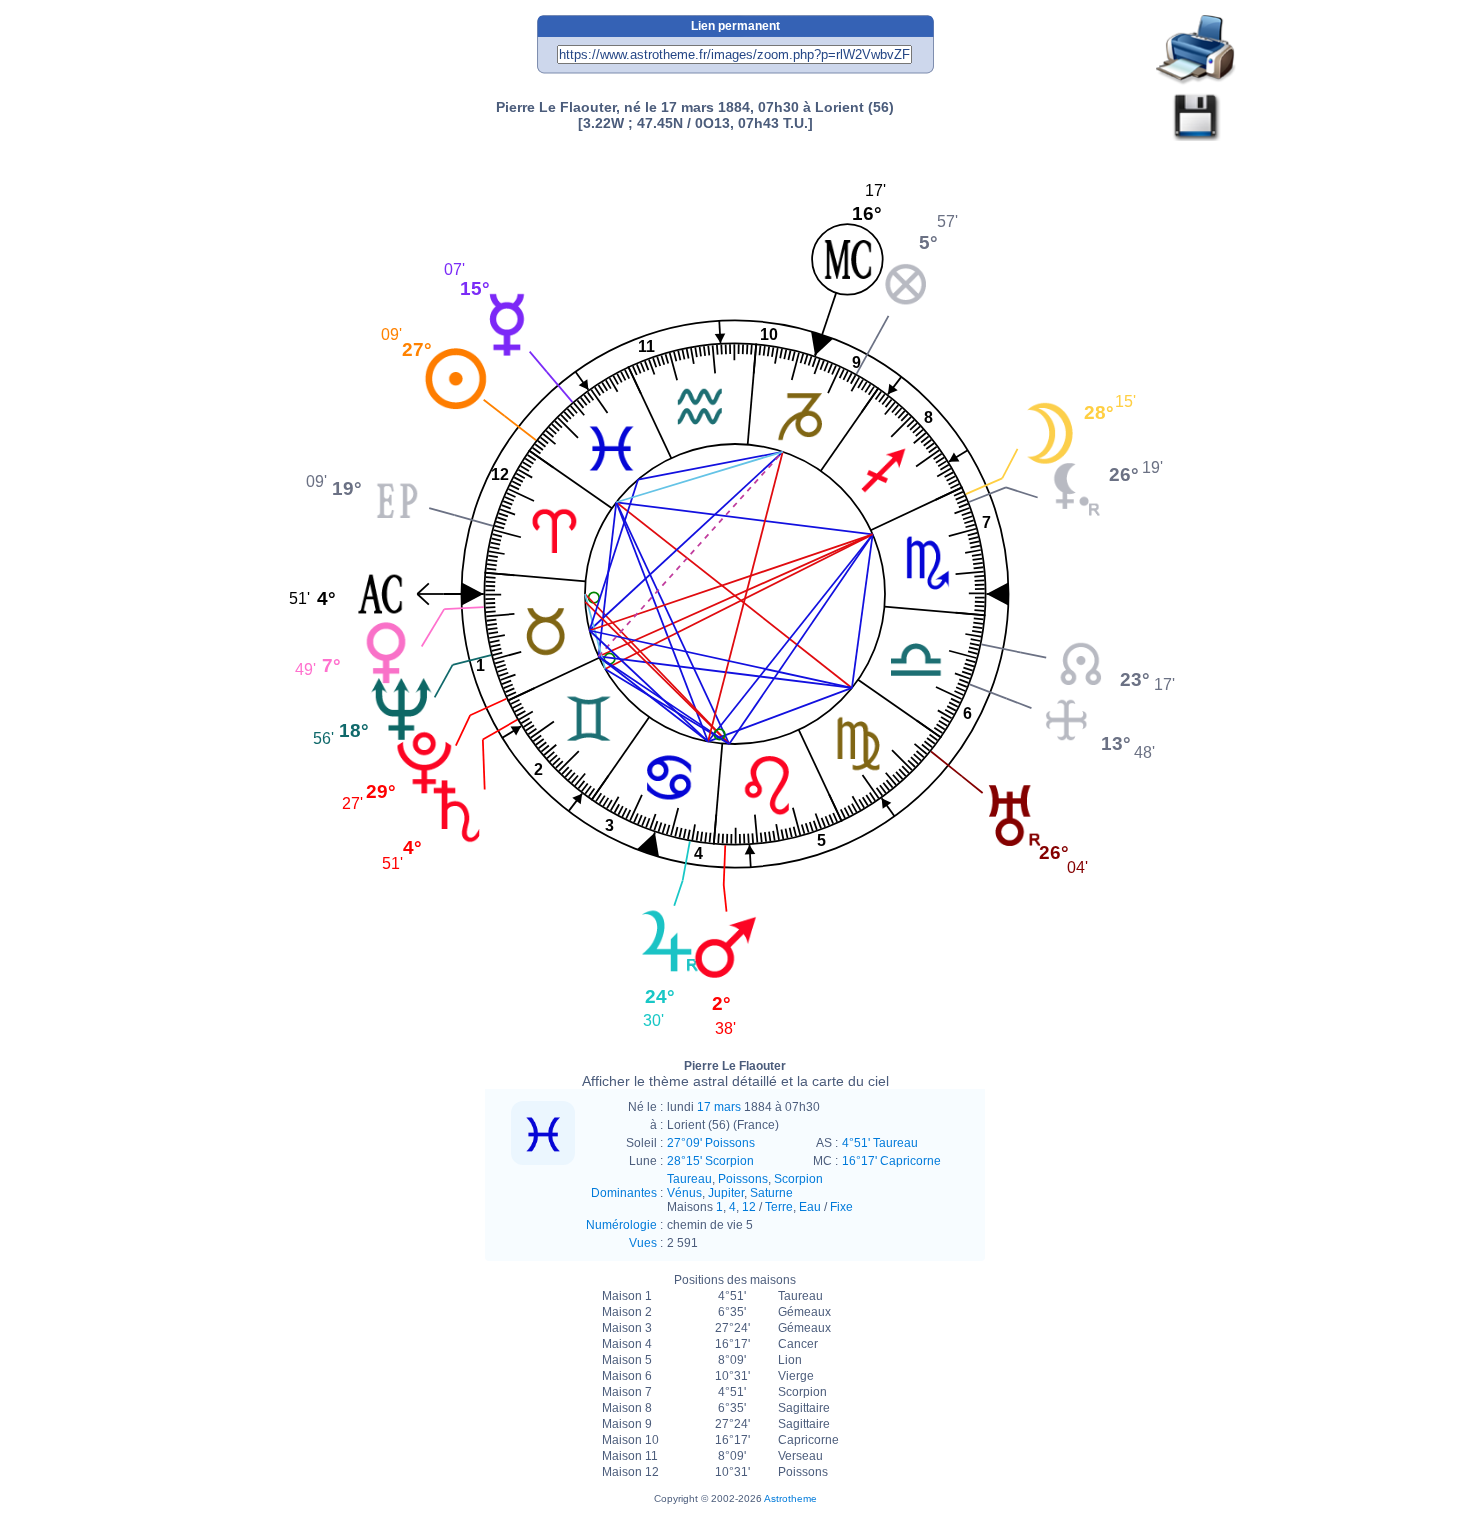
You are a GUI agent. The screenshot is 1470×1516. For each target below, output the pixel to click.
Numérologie (621, 1225)
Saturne (771, 1193)
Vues (643, 1243)
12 (749, 1207)
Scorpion (798, 1179)
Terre (779, 1207)
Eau (810, 1207)
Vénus (684, 1193)
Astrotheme (790, 1498)
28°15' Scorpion (710, 1161)
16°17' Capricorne (891, 1161)
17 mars (719, 1107)
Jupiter (726, 1193)
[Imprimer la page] (1196, 50)
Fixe (841, 1207)
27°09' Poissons (711, 1143)
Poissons (743, 1179)
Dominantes (624, 1193)
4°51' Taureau (880, 1143)
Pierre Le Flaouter (735, 1074)
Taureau (689, 1179)
